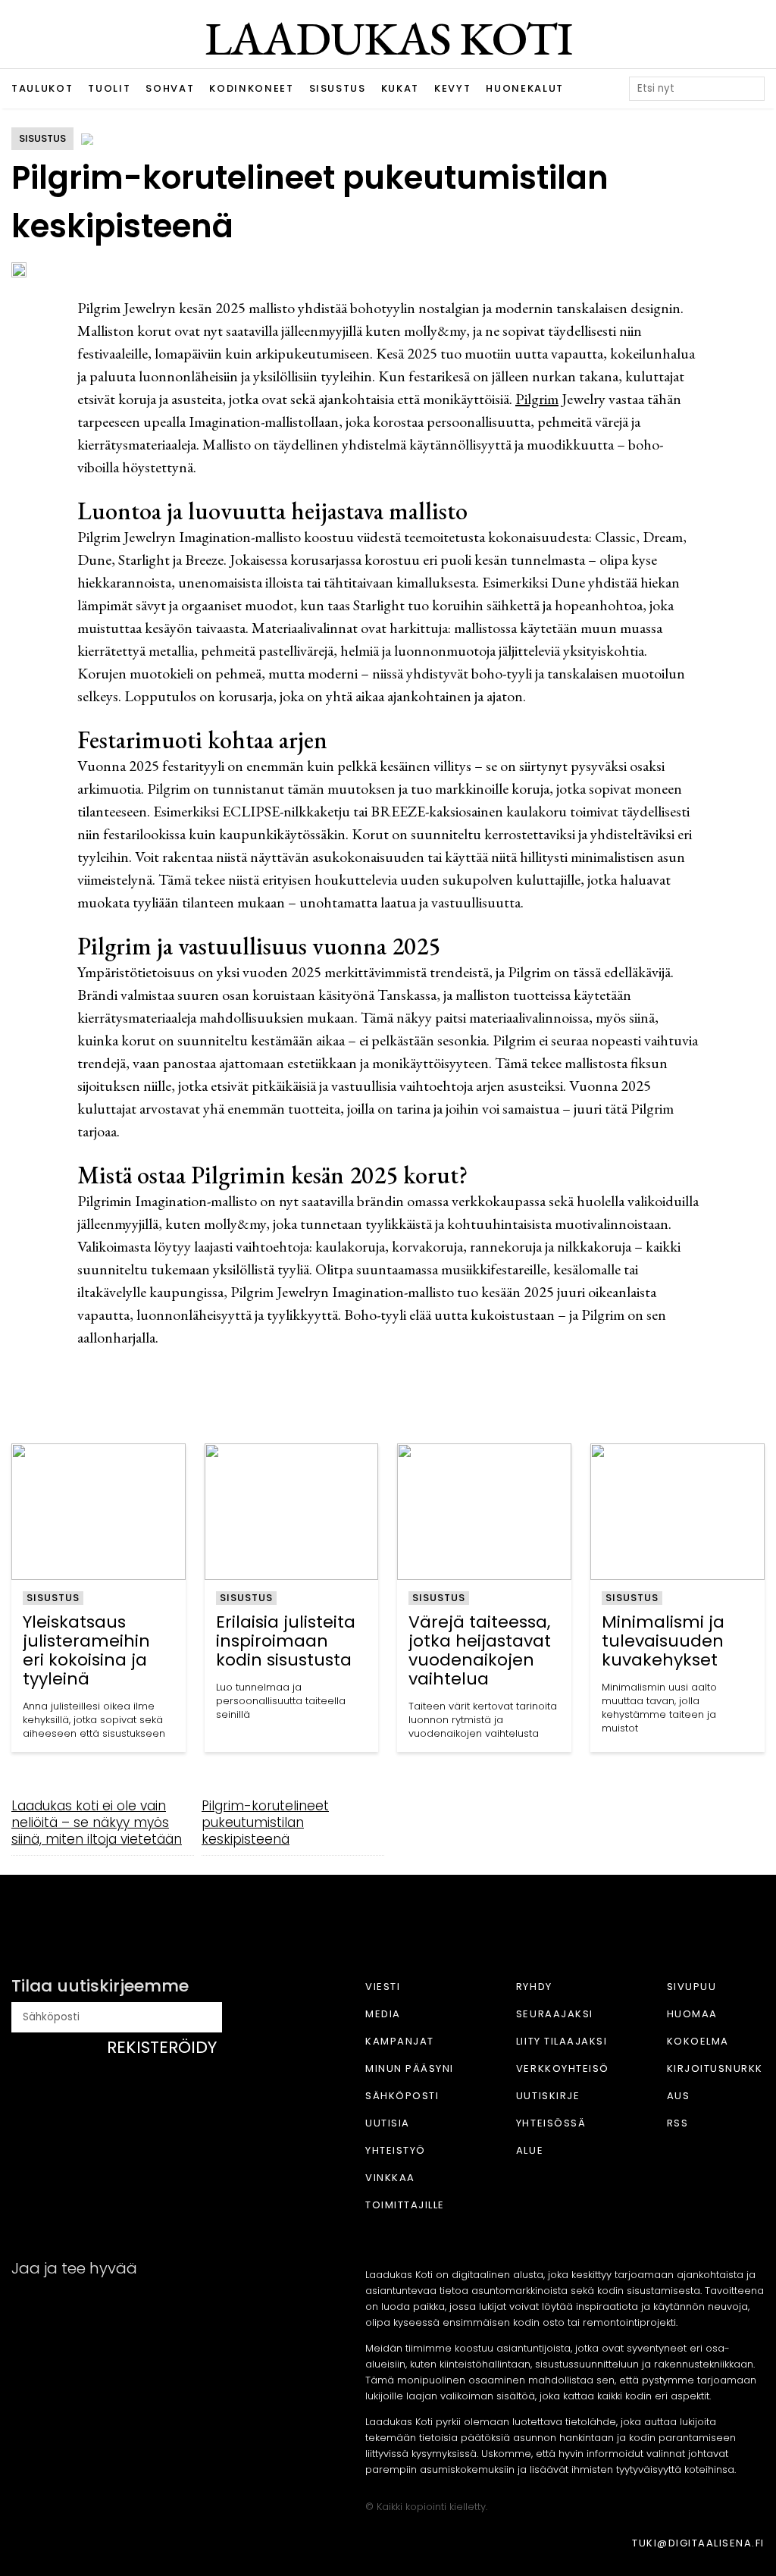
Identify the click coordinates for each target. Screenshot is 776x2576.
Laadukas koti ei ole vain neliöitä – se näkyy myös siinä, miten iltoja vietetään (97, 1822)
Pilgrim (537, 399)
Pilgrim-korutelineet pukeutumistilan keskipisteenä (265, 1822)
